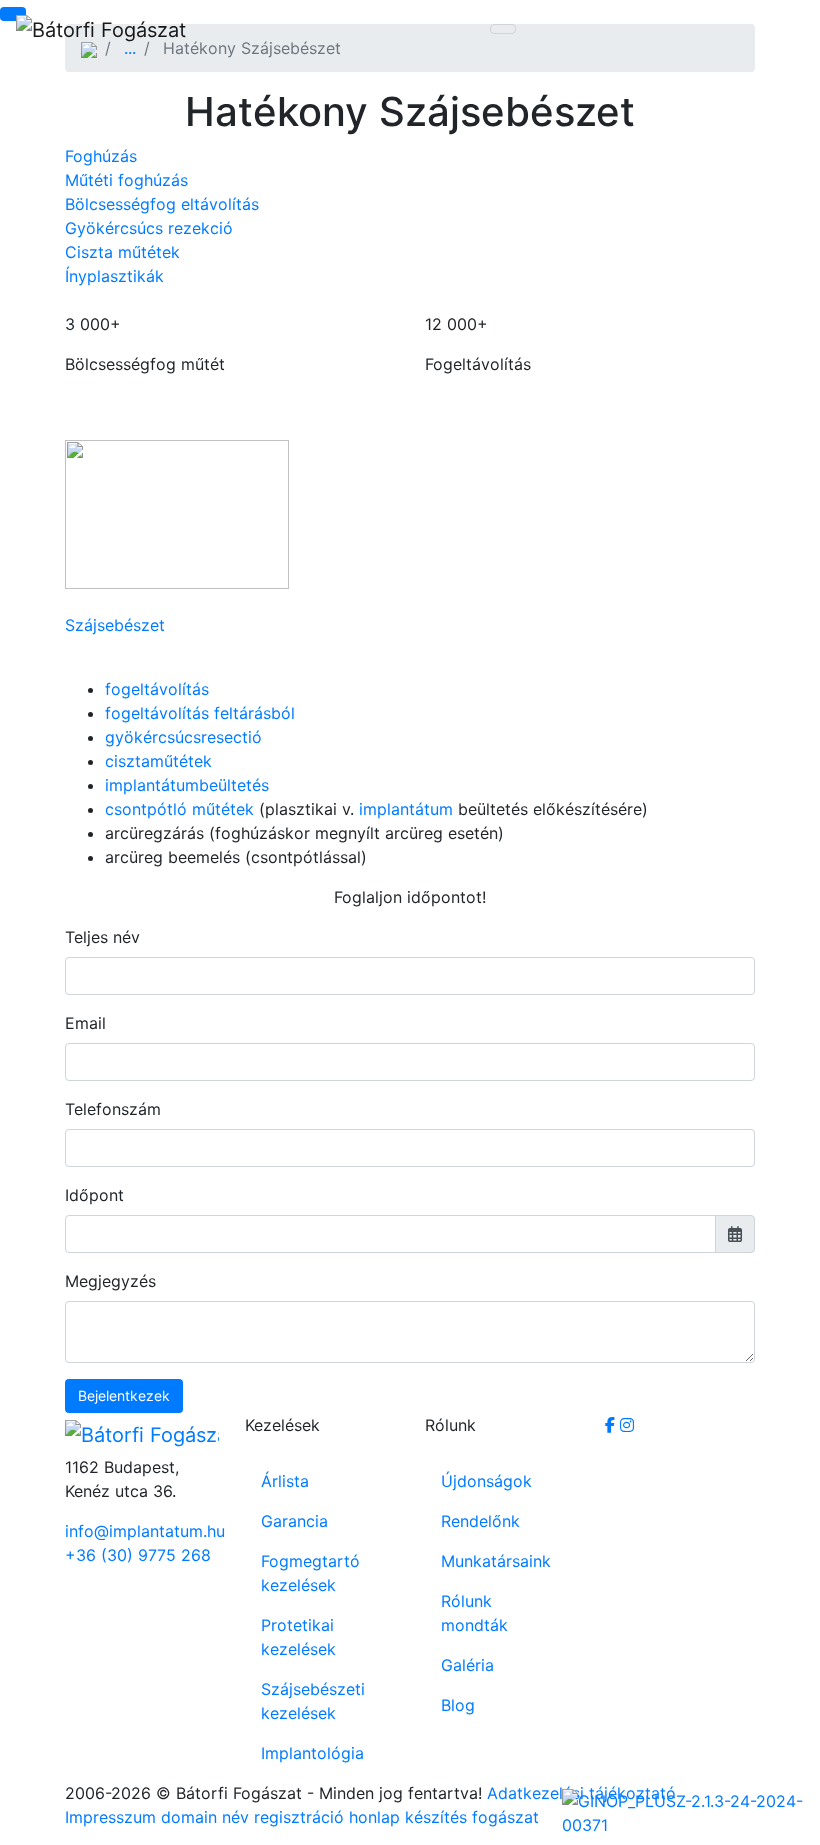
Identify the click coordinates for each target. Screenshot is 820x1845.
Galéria (467, 1665)
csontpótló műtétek (179, 809)
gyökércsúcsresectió (183, 737)
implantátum (406, 809)
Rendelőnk (480, 1521)
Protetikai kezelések (298, 1637)
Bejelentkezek (124, 1395)
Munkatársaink (496, 1561)
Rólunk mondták (474, 1613)
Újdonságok (486, 1481)
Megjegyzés (110, 1281)
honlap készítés (408, 1817)
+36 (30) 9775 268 (138, 1555)
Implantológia (312, 1753)
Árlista (285, 1481)
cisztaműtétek (158, 761)
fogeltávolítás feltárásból (200, 713)
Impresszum (110, 1817)
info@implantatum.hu (140, 1531)
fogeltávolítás (157, 689)
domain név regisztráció (252, 1817)
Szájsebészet (115, 625)
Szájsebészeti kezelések (313, 1701)
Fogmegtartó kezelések (310, 1573)
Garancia (294, 1521)
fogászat (505, 1817)
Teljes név (102, 937)
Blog (458, 1705)
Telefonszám (113, 1109)
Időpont (94, 1195)
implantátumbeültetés (187, 785)
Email (85, 1023)
